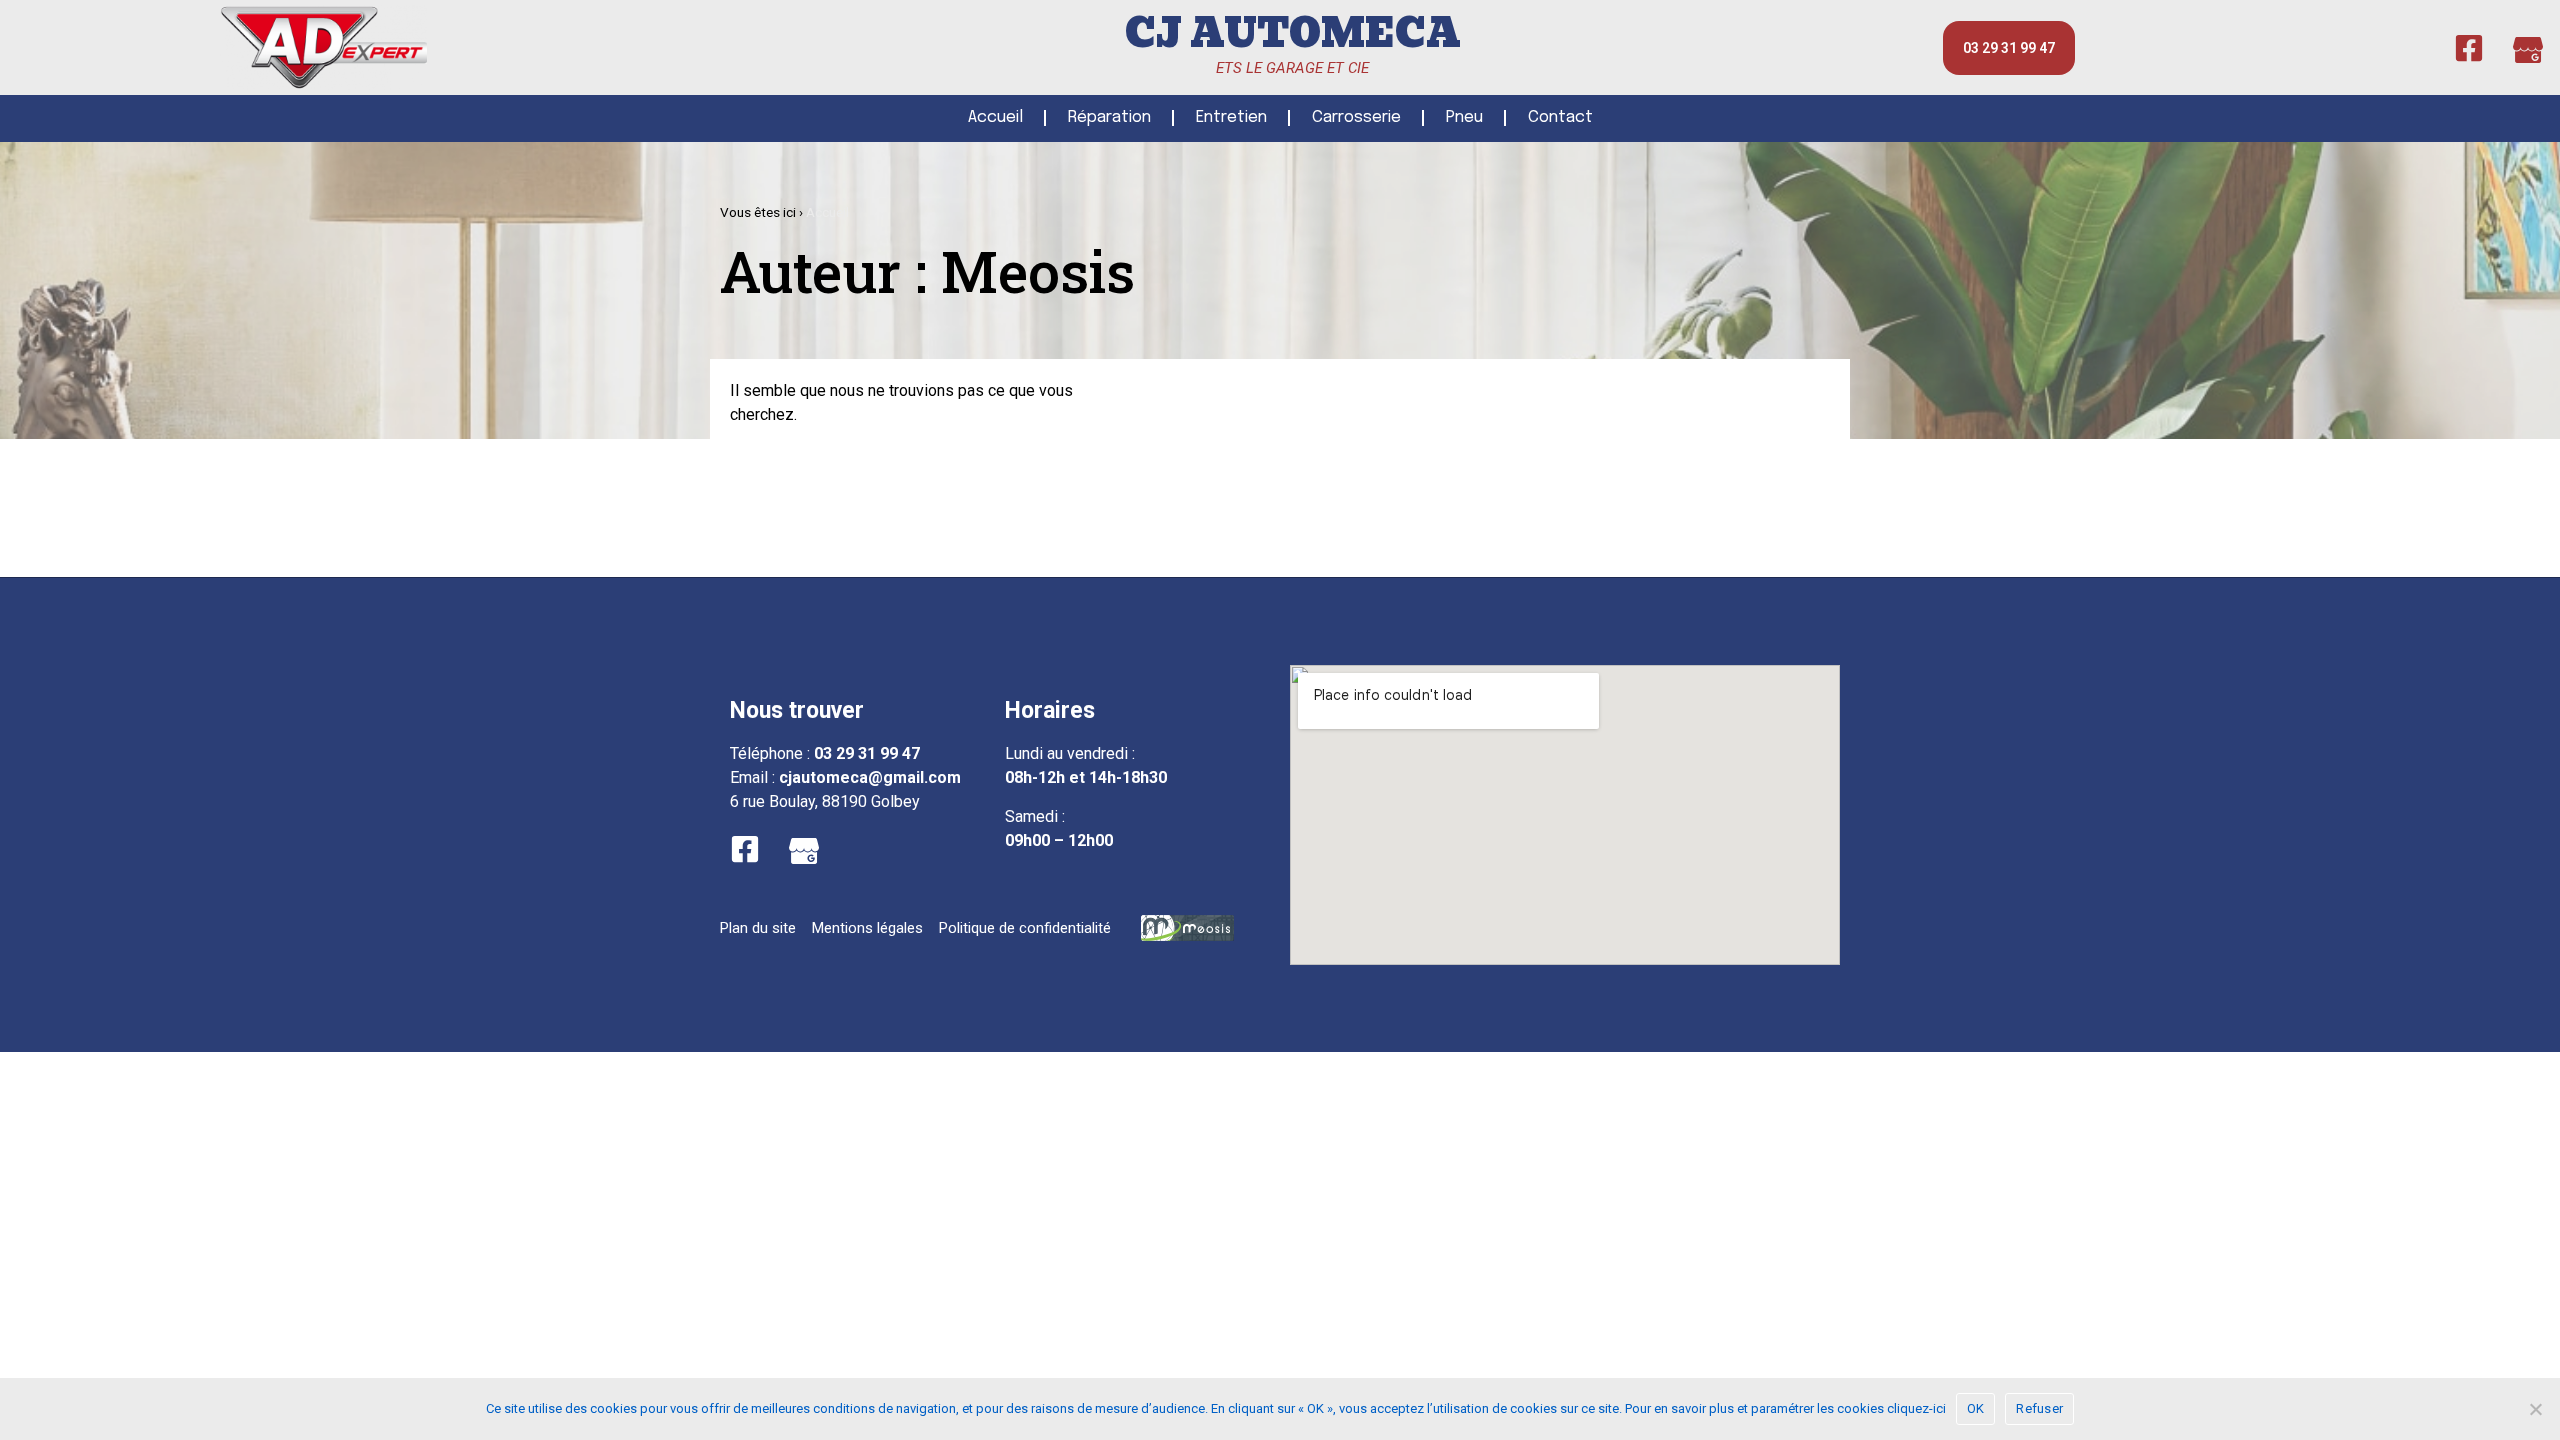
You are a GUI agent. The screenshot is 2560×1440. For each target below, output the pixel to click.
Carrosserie (1356, 117)
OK (1976, 1408)
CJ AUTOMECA (1293, 33)
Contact (1560, 117)
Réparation (1109, 117)
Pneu (1464, 117)
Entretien (1231, 117)
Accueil (995, 117)
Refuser (2039, 1408)
